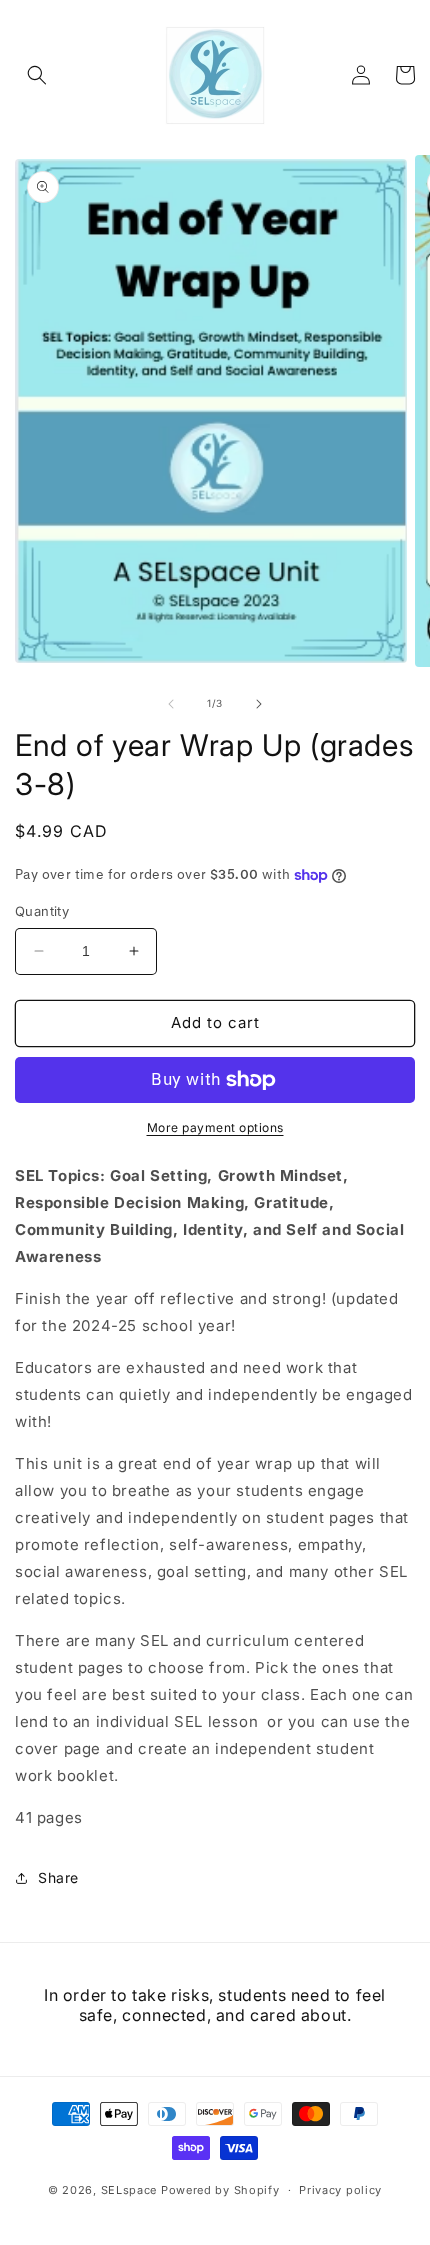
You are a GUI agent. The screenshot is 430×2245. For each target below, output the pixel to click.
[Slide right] (259, 704)
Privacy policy (340, 2190)
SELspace (129, 2190)
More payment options (215, 1127)
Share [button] (58, 1877)
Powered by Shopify (220, 2190)
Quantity (42, 911)
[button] (37, 75)
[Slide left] (171, 704)
